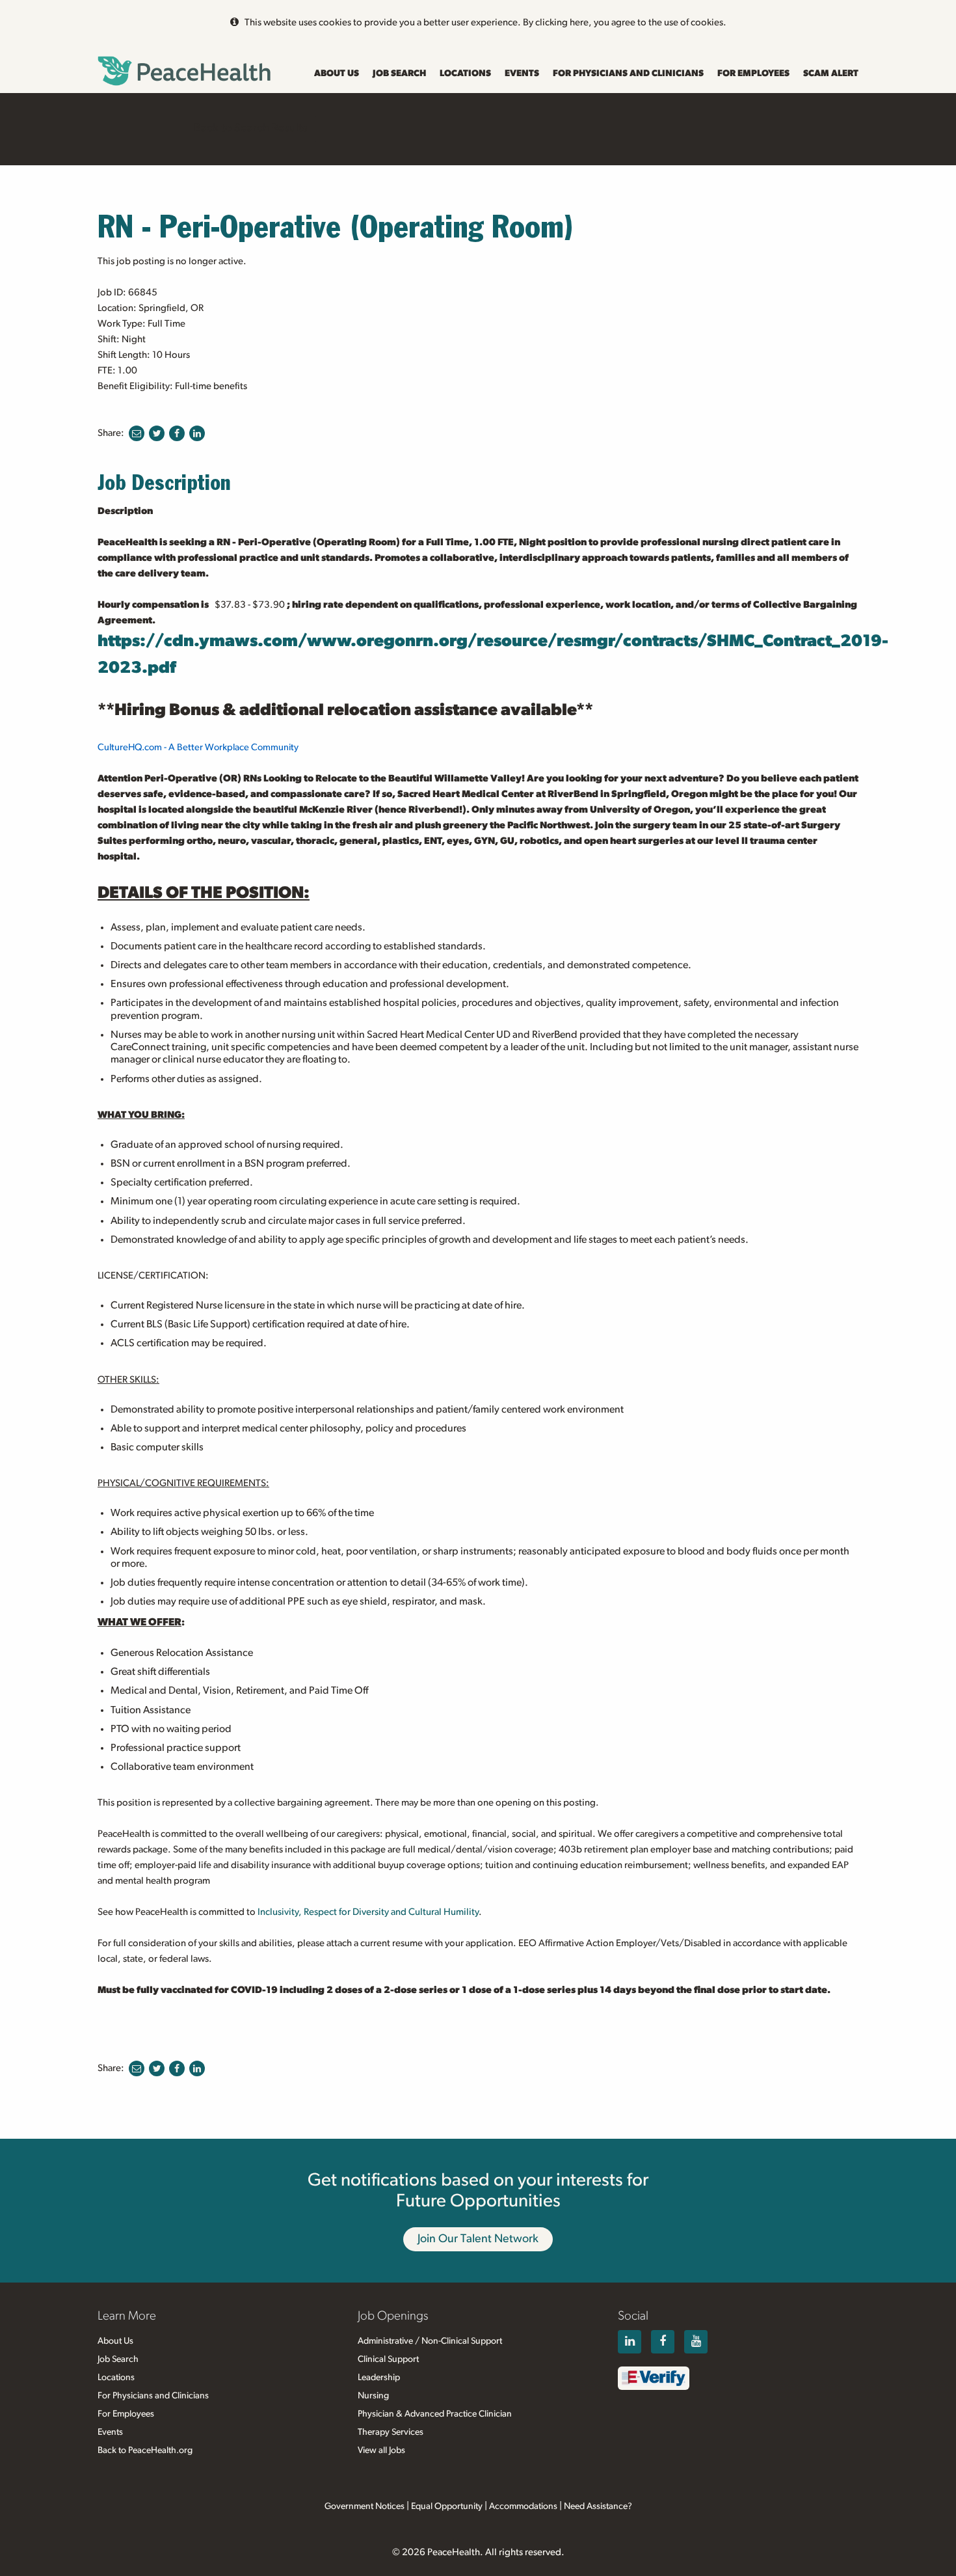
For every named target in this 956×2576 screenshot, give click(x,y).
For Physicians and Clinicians (628, 74)
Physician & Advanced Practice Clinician (435, 2414)
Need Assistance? (598, 2506)
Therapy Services (391, 2432)
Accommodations (523, 2506)
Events (522, 74)
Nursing (373, 2396)
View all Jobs (381, 2450)
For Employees (753, 74)
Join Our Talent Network (478, 2239)
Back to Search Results (250, 128)
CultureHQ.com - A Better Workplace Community (198, 747)
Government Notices (365, 2506)
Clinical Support (388, 2359)
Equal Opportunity (447, 2506)
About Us (337, 74)
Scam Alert (831, 74)
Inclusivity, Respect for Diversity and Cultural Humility (368, 1912)
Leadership (379, 2378)
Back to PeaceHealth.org (145, 2450)
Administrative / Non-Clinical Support (430, 2341)
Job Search (399, 74)
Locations (465, 74)
